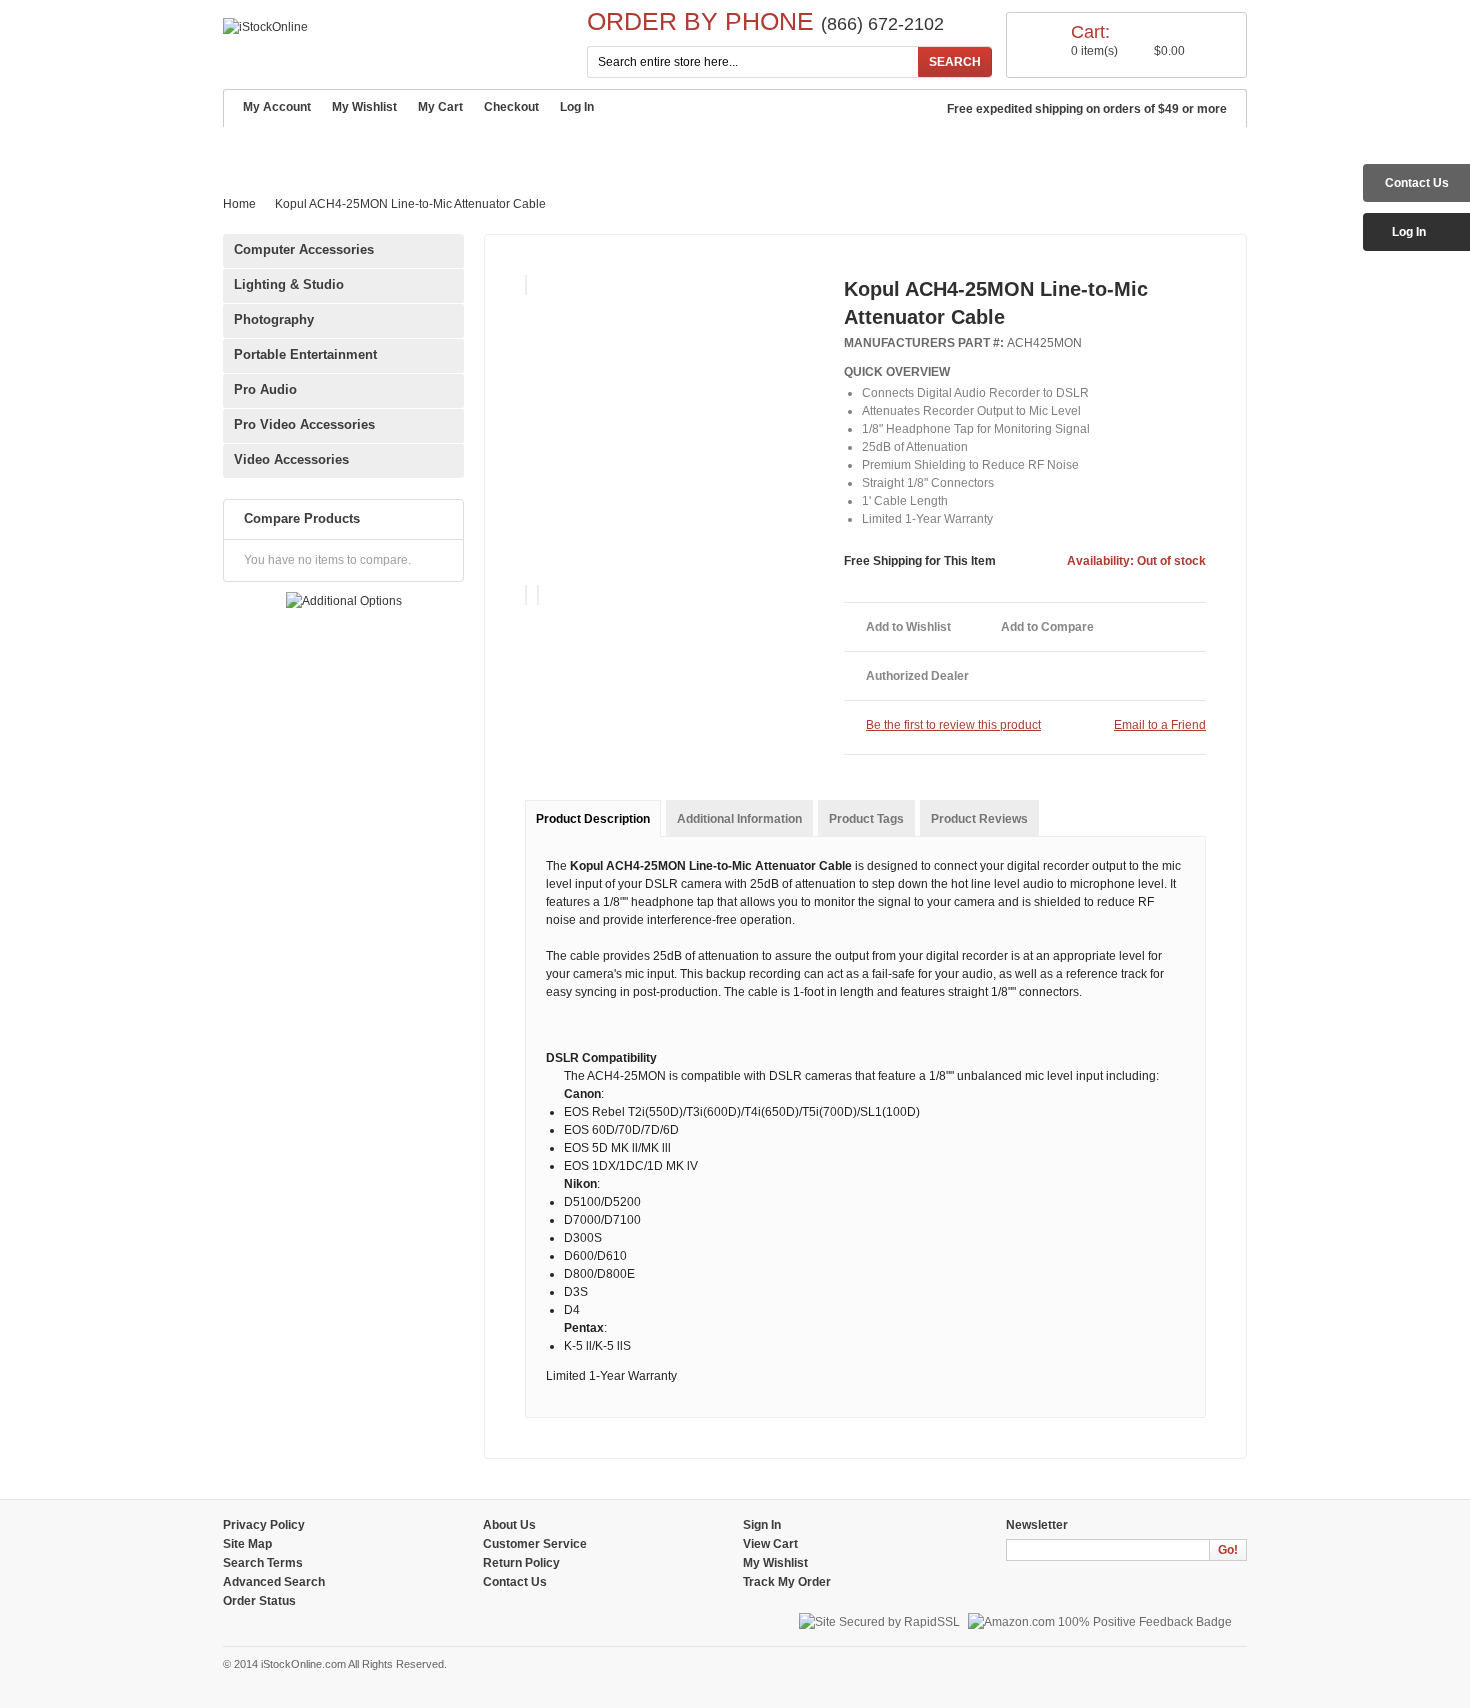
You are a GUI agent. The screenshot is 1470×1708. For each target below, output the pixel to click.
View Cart (770, 1544)
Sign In (762, 1525)
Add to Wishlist (908, 627)
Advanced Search (704, 150)
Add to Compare (1047, 627)
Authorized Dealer (917, 676)
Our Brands (570, 150)
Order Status (259, 1601)
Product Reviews (979, 819)
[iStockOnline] (265, 27)
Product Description (593, 819)
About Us (509, 1525)
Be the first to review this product (953, 725)
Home (253, 149)
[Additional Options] (344, 601)
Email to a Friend (1160, 725)
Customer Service (436, 150)
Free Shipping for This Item (920, 561)
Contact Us (836, 150)
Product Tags (866, 819)
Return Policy (521, 1563)
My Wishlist (364, 107)
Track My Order (787, 1582)
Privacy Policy (264, 1525)
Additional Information (739, 819)
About (320, 150)
